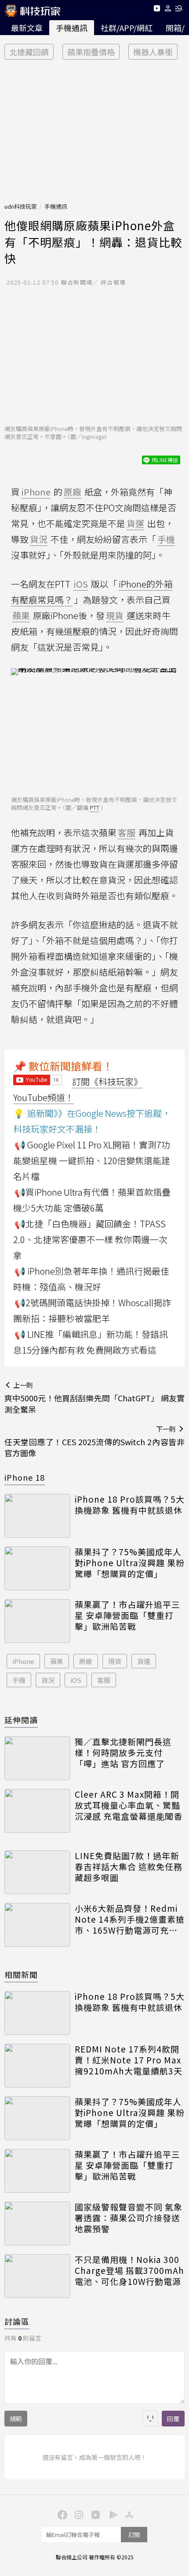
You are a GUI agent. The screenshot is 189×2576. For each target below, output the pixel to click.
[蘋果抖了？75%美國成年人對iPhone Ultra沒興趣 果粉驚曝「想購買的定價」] (37, 1568)
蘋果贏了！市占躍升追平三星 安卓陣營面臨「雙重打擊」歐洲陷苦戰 (127, 1615)
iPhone (23, 1661)
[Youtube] (157, 10)
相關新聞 (21, 1974)
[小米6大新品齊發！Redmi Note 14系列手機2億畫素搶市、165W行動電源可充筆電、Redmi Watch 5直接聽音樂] (37, 1925)
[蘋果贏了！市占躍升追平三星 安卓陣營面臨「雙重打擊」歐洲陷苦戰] (37, 1621)
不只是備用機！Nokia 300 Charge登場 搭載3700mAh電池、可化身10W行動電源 (129, 2270)
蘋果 (57, 1661)
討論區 (17, 2321)
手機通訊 (72, 28)
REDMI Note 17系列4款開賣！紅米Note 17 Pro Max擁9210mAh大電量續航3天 (129, 2060)
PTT (94, 807)
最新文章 (27, 28)
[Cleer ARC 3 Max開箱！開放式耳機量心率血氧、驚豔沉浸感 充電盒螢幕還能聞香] (37, 1811)
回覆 (173, 2419)
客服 (104, 1680)
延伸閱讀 (21, 1720)
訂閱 (134, 2535)
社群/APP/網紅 (127, 28)
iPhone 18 (25, 1477)
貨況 (48, 1680)
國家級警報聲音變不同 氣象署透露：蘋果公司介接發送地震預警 (129, 2218)
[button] (168, 10)
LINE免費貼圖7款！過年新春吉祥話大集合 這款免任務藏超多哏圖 (129, 1867)
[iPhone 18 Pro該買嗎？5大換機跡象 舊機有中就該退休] (37, 1516)
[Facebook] (61, 2514)
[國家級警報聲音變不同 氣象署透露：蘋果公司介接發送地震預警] (37, 2223)
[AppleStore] (128, 2514)
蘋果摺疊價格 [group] (91, 52)
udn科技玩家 (21, 206)
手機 (19, 1680)
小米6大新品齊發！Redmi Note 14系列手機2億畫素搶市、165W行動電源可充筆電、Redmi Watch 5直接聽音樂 (130, 1919)
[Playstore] (111, 2514)
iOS (76, 1680)
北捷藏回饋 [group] (29, 52)
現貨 (115, 1661)
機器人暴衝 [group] (153, 52)
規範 (16, 2419)
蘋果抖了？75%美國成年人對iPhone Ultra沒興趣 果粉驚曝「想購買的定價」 (130, 1563)
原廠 (86, 1661)
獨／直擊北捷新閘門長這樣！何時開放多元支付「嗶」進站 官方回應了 (123, 1753)
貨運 (144, 1661)
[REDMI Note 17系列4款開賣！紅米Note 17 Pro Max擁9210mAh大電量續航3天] (37, 2066)
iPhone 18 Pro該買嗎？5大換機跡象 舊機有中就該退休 (130, 1505)
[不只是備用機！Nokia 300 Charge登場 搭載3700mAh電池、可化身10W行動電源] (37, 2276)
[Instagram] (78, 2514)
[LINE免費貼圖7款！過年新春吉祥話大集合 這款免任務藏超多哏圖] (37, 1872)
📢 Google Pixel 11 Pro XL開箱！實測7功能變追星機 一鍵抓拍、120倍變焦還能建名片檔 (92, 1160)
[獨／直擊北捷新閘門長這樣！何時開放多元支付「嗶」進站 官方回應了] (37, 1758)
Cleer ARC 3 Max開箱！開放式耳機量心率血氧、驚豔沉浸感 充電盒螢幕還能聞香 (129, 1805)
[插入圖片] (150, 2419)
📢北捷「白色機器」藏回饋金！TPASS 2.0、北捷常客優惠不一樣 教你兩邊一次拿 (90, 1239)
